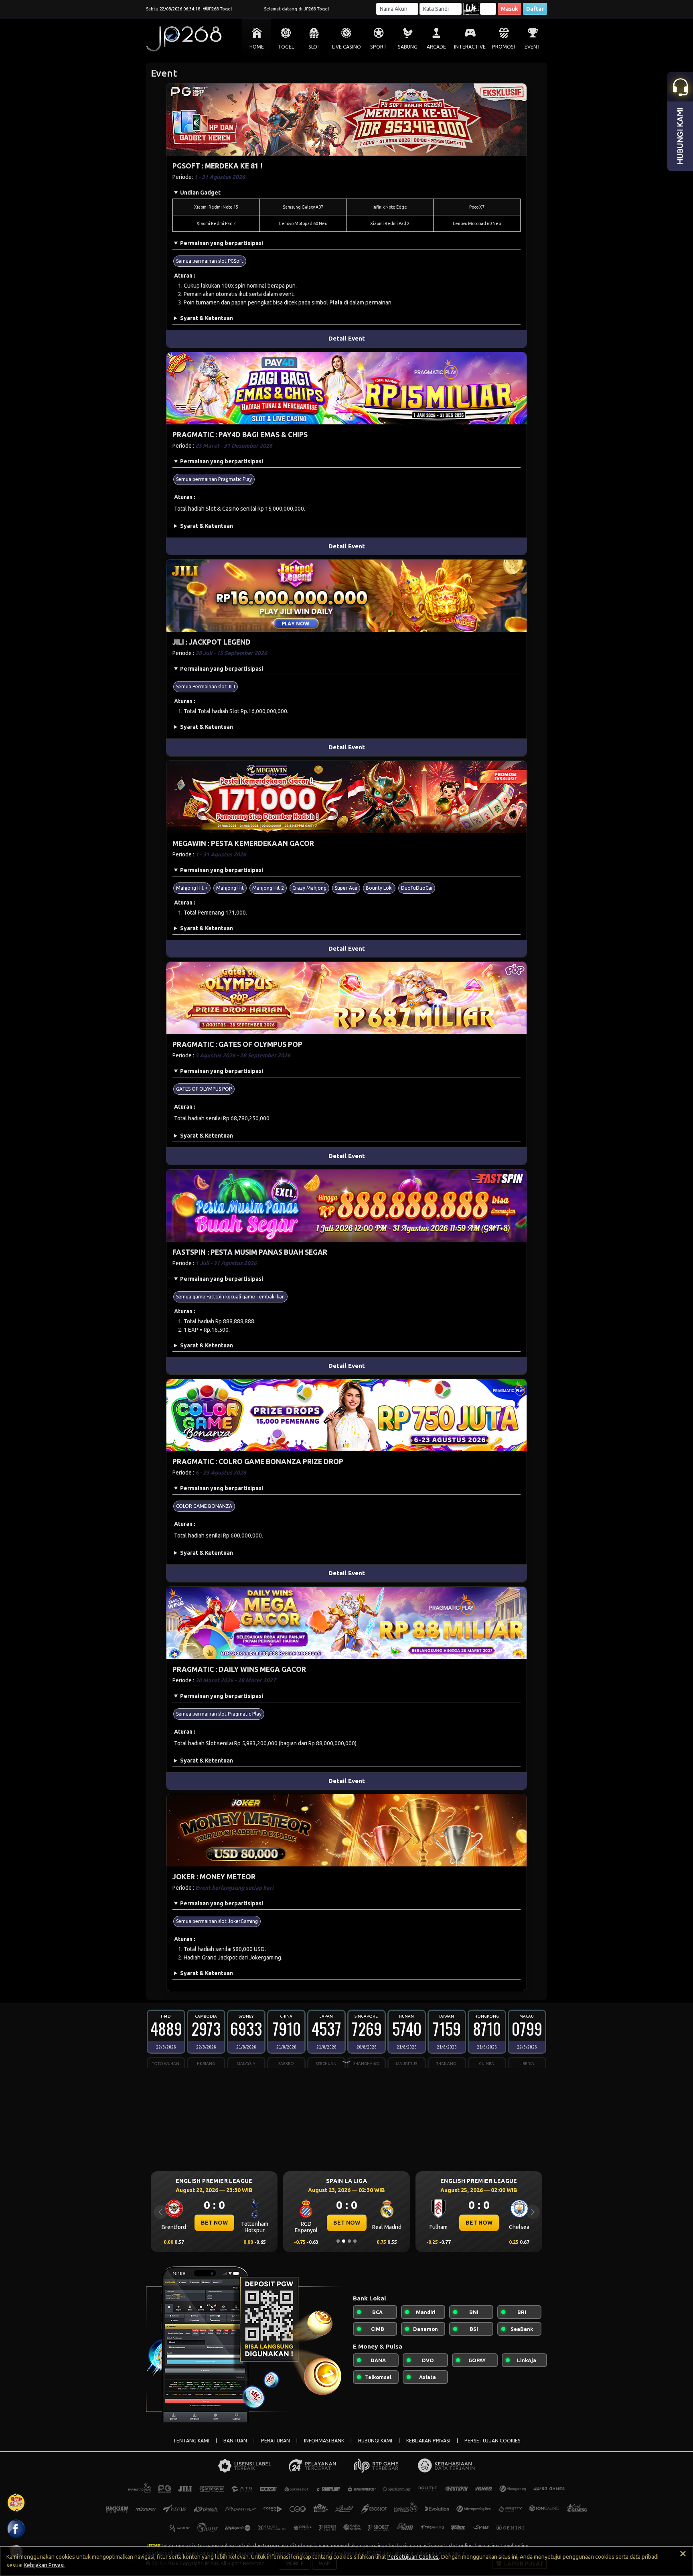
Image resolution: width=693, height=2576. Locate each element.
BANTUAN (235, 2441)
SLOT (315, 47)
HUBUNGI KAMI (375, 2441)
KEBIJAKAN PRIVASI (428, 2441)
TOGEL (286, 47)
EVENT (533, 47)
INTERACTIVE (470, 47)
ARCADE (436, 47)
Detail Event (347, 338)
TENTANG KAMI (191, 2441)
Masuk (510, 9)
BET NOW (214, 2223)
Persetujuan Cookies (413, 2557)
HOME (257, 47)
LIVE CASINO (346, 47)
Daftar (535, 9)
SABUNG (408, 47)
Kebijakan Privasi (44, 2565)
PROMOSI (504, 47)
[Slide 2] (344, 2241)
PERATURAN (276, 2441)
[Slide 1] (338, 2241)
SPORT (379, 47)
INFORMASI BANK (324, 2441)
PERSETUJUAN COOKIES (492, 2441)
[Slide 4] (355, 2241)
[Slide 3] (349, 2241)
